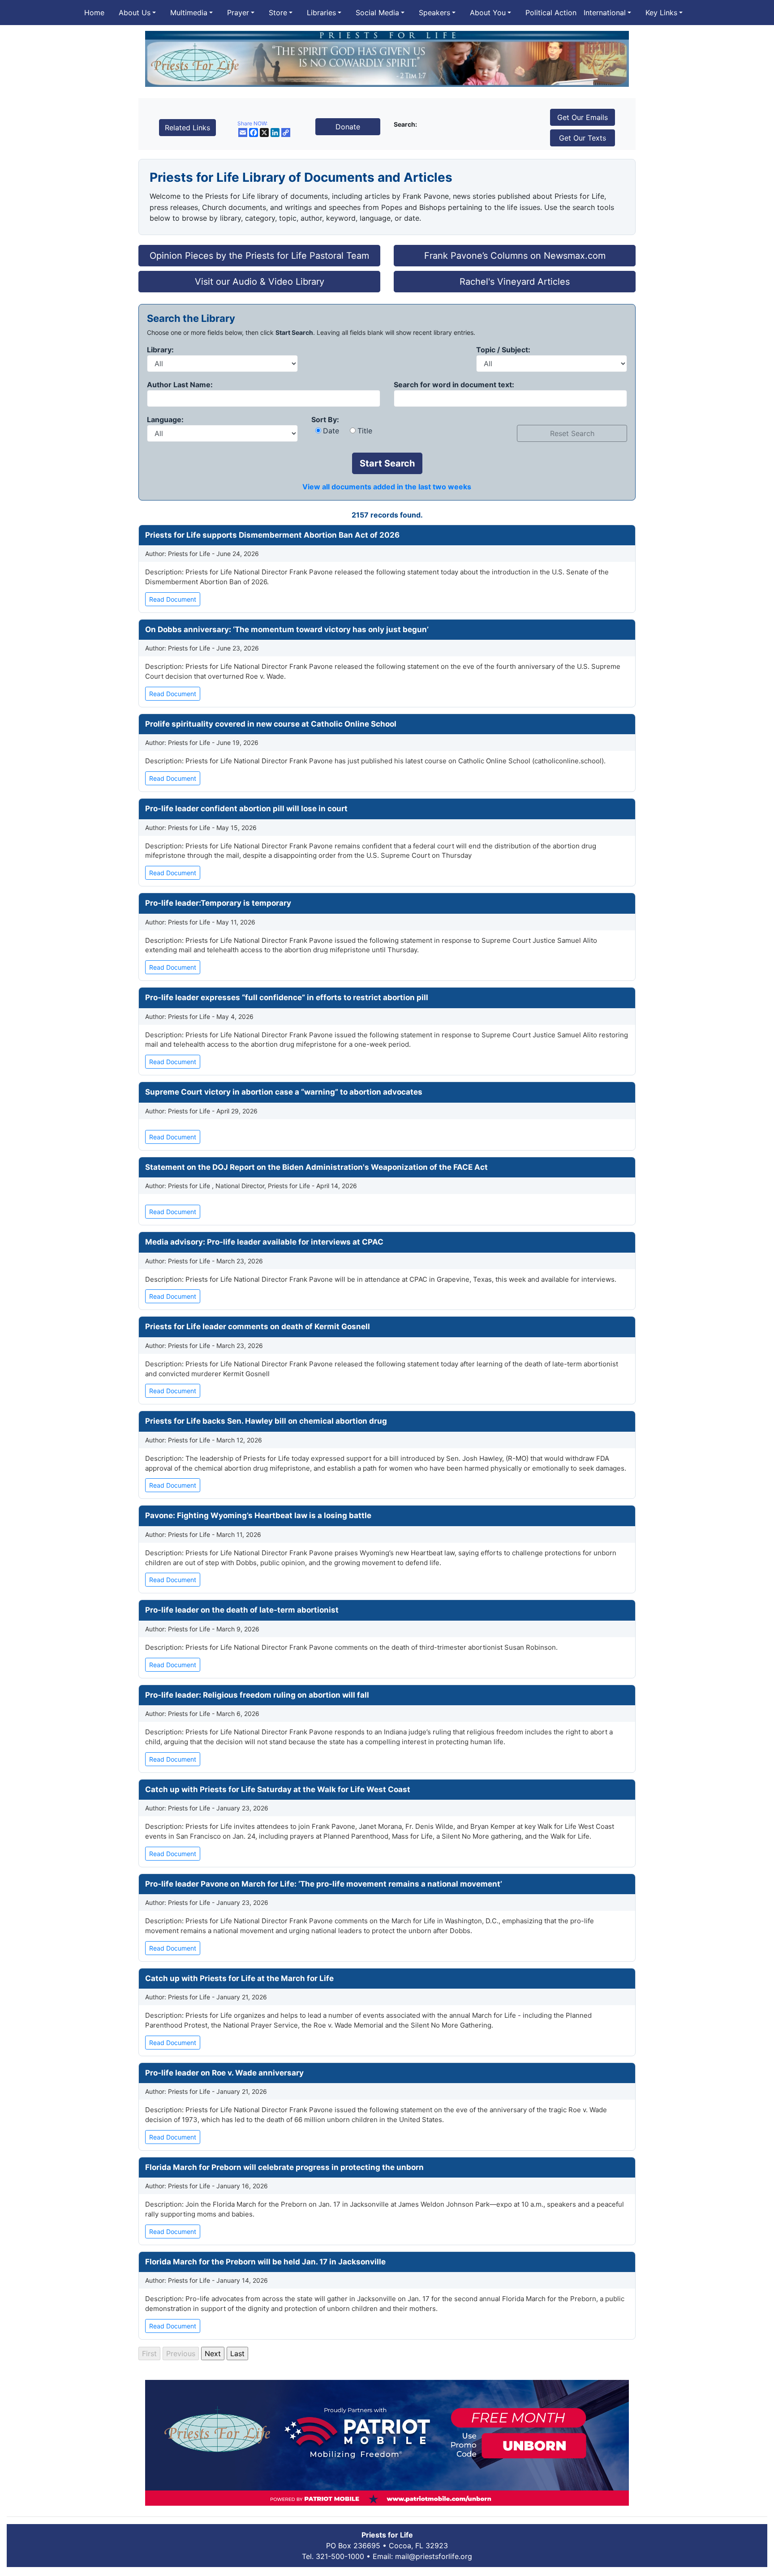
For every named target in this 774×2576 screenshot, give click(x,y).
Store (278, 13)
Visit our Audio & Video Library (260, 282)
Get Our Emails (583, 117)
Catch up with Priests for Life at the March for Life (239, 1978)
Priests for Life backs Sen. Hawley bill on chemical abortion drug (266, 1421)
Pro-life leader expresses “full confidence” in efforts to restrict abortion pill (287, 997)
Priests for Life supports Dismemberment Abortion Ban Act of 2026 (272, 535)
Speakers (434, 13)
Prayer (238, 13)
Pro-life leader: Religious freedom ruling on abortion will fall (257, 1695)
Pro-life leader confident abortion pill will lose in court (246, 809)
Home (94, 13)
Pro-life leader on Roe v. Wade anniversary (224, 2073)
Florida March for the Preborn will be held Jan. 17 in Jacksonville (265, 2262)
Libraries (321, 13)
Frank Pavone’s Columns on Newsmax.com (515, 256)
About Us (135, 13)
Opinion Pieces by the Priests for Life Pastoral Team (259, 256)
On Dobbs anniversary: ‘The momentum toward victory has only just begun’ (287, 629)
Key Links (661, 13)
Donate (348, 127)
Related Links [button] (187, 128)
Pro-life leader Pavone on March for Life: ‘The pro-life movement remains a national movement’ (324, 1884)
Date (331, 431)
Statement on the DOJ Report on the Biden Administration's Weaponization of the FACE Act (316, 1167)
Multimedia (189, 13)
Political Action (551, 13)
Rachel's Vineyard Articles (515, 282)
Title (365, 431)
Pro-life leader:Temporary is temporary (218, 903)
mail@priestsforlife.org (434, 2556)
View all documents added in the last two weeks (387, 487)
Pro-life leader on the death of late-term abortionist (242, 1610)
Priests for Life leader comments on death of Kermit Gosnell (258, 1327)
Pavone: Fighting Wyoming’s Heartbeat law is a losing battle (258, 1515)
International (605, 13)
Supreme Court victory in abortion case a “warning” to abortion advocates (284, 1092)
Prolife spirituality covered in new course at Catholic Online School (271, 724)
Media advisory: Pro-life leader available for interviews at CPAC (264, 1242)
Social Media (377, 13)
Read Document (173, 599)
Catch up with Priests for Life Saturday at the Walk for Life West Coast (278, 1789)
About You (488, 13)
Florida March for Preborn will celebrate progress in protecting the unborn (284, 2167)
